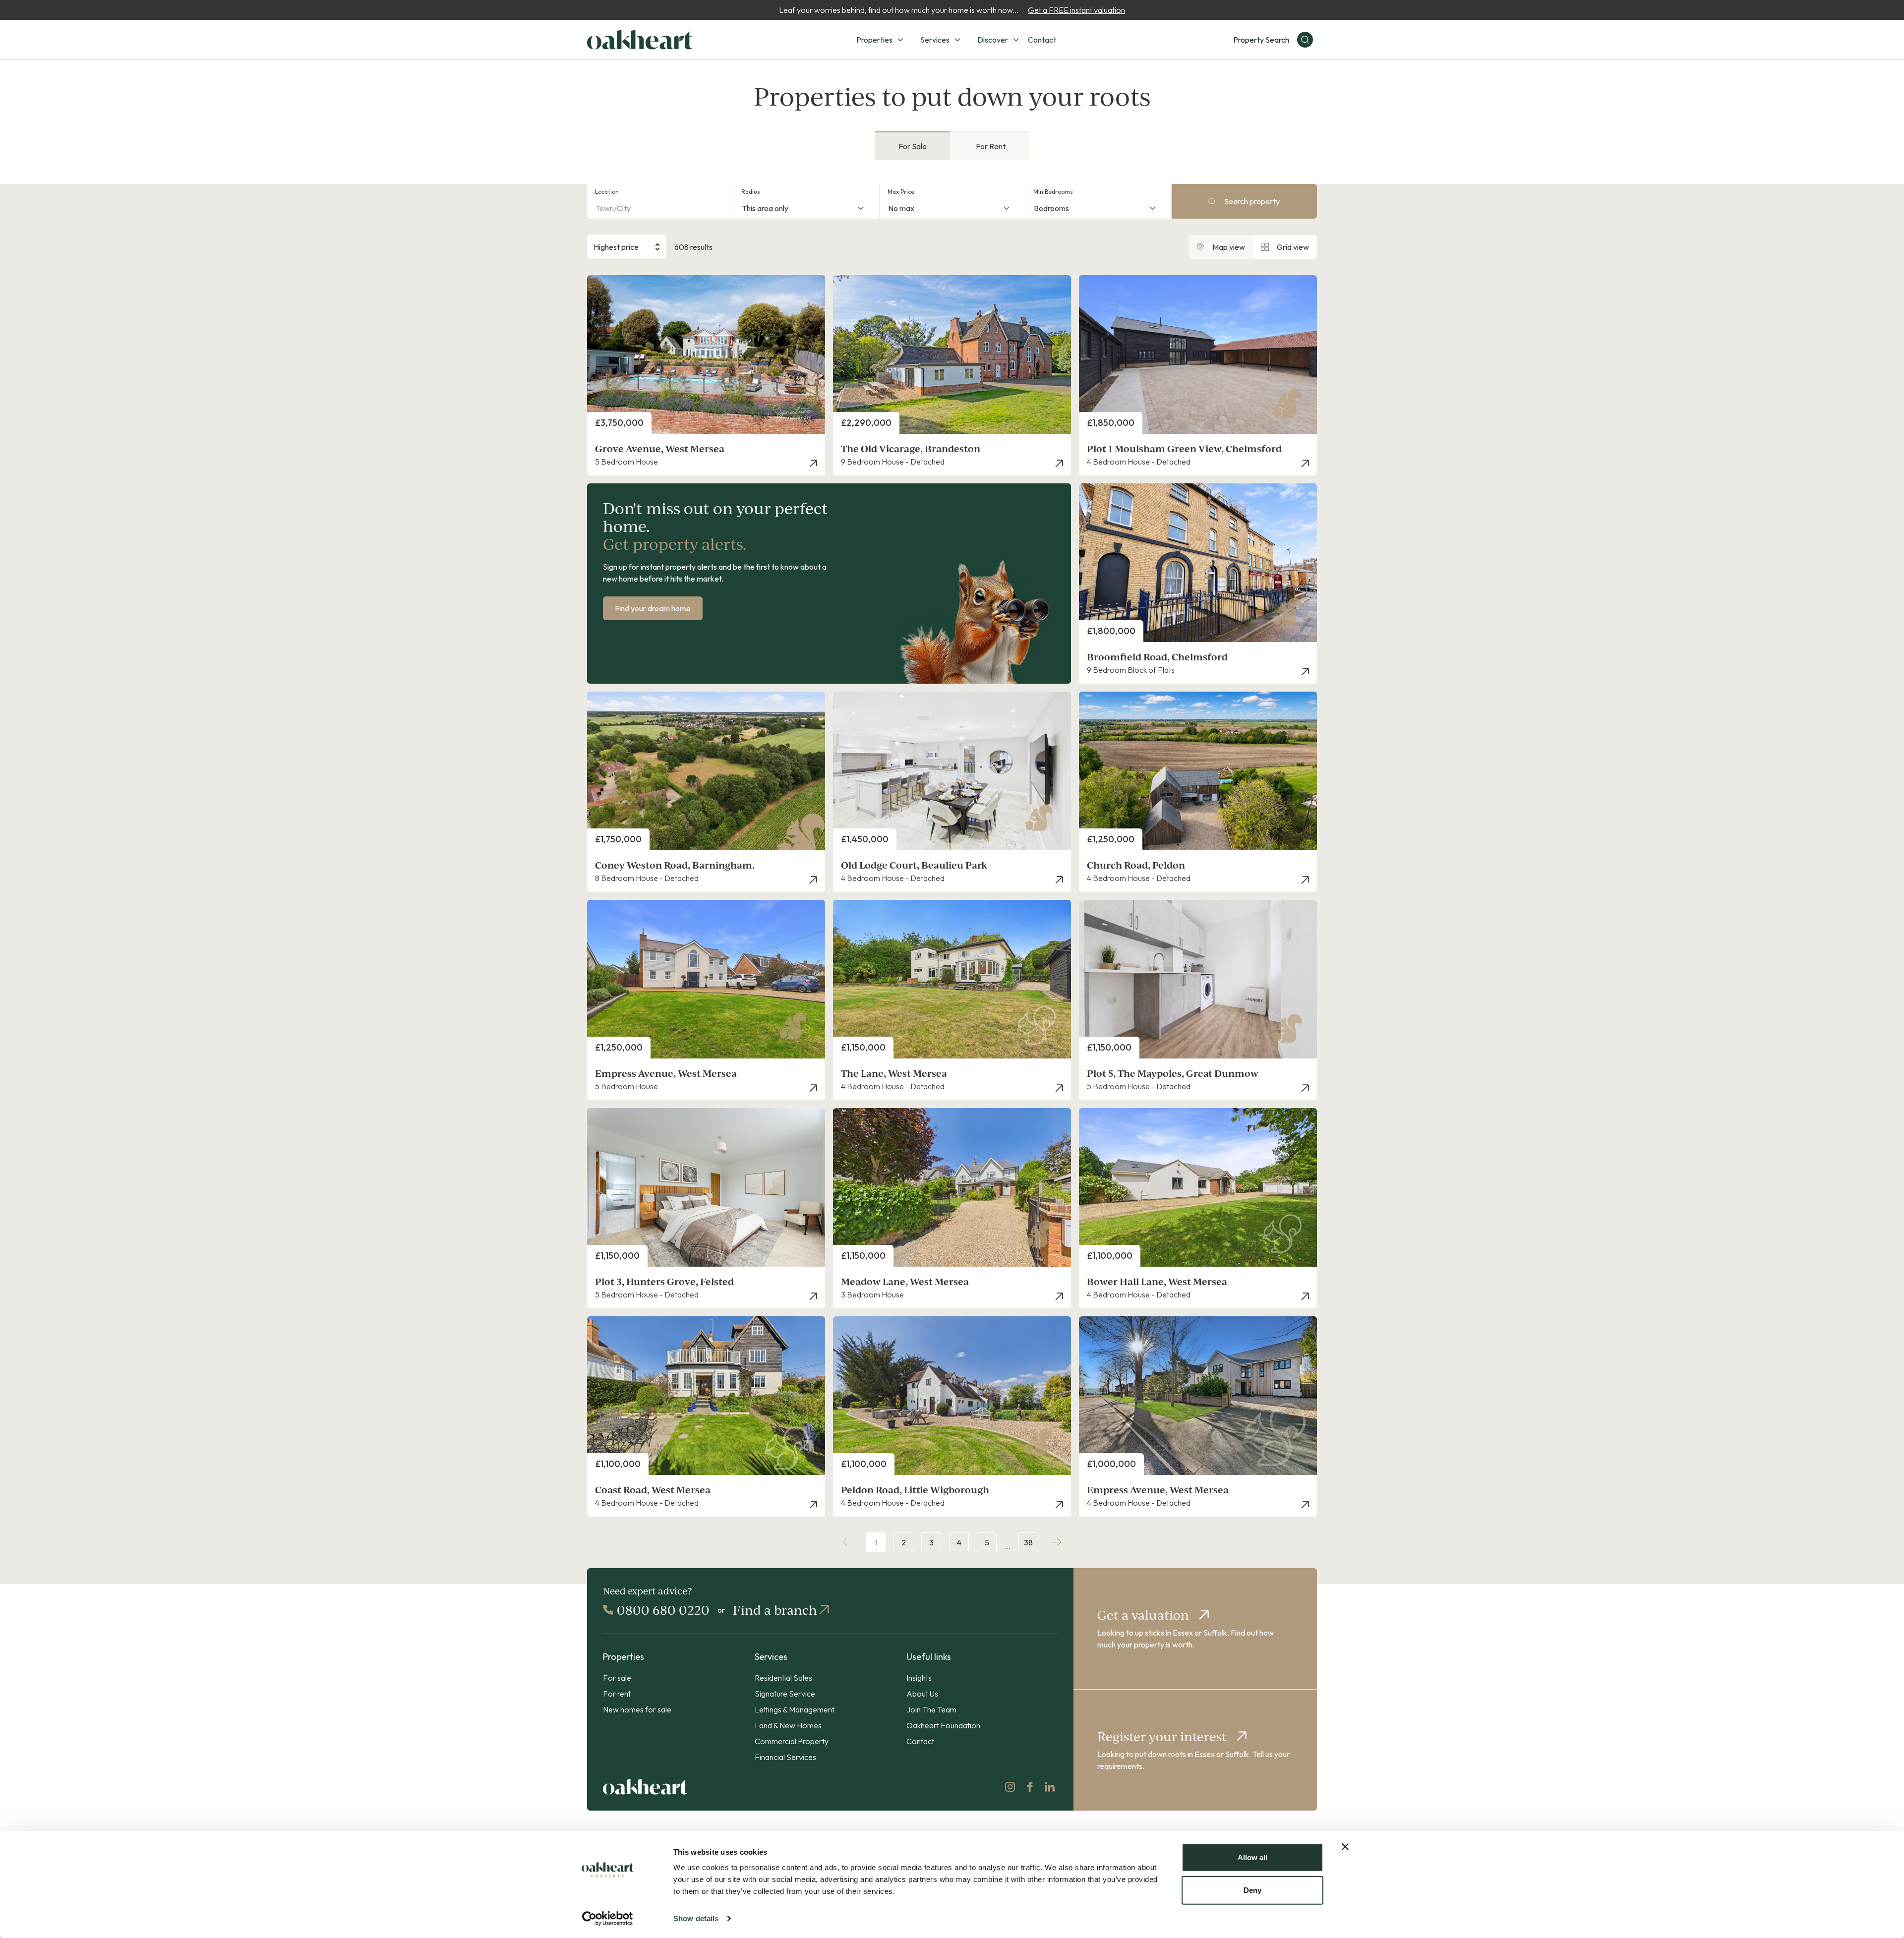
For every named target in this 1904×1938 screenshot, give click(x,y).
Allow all (1252, 1857)
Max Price (901, 192)
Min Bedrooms (1053, 192)
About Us (922, 1694)
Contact (1042, 40)
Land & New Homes (788, 1725)
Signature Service (785, 1694)
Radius (751, 192)
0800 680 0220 (663, 1610)
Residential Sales (783, 1678)
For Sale (913, 146)
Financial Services (785, 1757)
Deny (1252, 1890)
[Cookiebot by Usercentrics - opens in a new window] (608, 1919)
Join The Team (931, 1709)
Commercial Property (792, 1741)
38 (1028, 1542)
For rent (617, 1694)
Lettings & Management (795, 1709)
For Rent (991, 146)
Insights (919, 1678)
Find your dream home (653, 608)
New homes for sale (637, 1709)
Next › (1056, 1542)
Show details (696, 1918)
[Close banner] (1345, 1847)
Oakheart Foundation (943, 1725)
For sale (617, 1678)
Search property (1252, 201)
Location (607, 192)
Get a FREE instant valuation (1076, 10)
